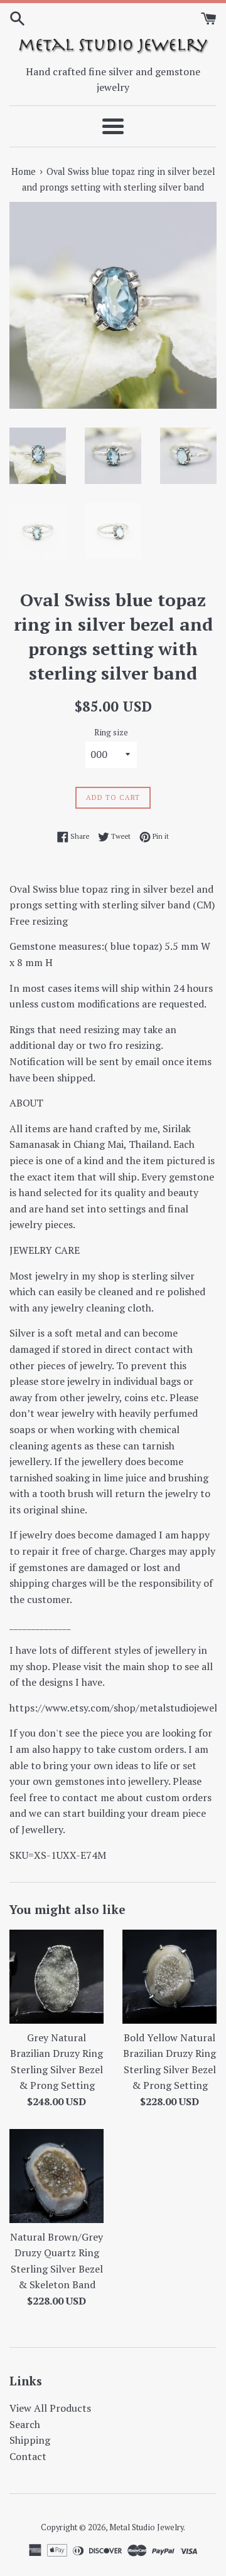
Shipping (30, 2440)
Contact (28, 2456)
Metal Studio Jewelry (146, 2527)
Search (25, 2424)
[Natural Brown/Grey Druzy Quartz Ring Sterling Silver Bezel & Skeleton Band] (56, 2176)
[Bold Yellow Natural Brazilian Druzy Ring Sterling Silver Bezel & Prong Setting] (169, 1977)
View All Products (50, 2408)
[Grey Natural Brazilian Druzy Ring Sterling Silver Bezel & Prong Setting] (56, 1977)
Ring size (111, 733)
